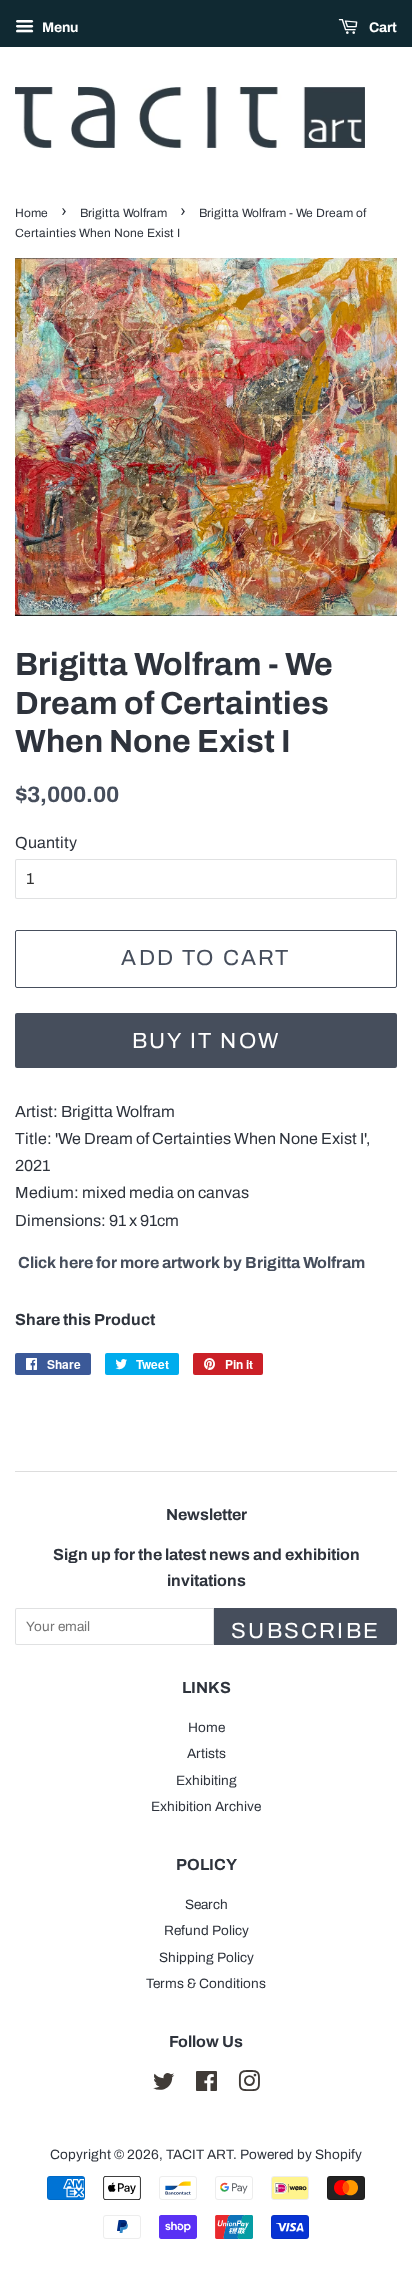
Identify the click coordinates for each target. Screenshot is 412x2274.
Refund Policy (206, 1930)
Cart (381, 27)
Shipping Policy (206, 1957)
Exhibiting (206, 1780)
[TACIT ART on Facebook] (206, 2085)
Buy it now (206, 1041)
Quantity (46, 842)
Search (206, 1904)
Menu (58, 27)
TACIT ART (199, 2154)
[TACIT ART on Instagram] (249, 2085)
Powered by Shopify (301, 2154)
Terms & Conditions (206, 1983)
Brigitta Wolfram (123, 213)
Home (31, 213)
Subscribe (305, 1631)
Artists (206, 1753)
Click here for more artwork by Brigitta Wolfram (191, 1262)
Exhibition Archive (206, 1806)
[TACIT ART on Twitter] (164, 2085)
